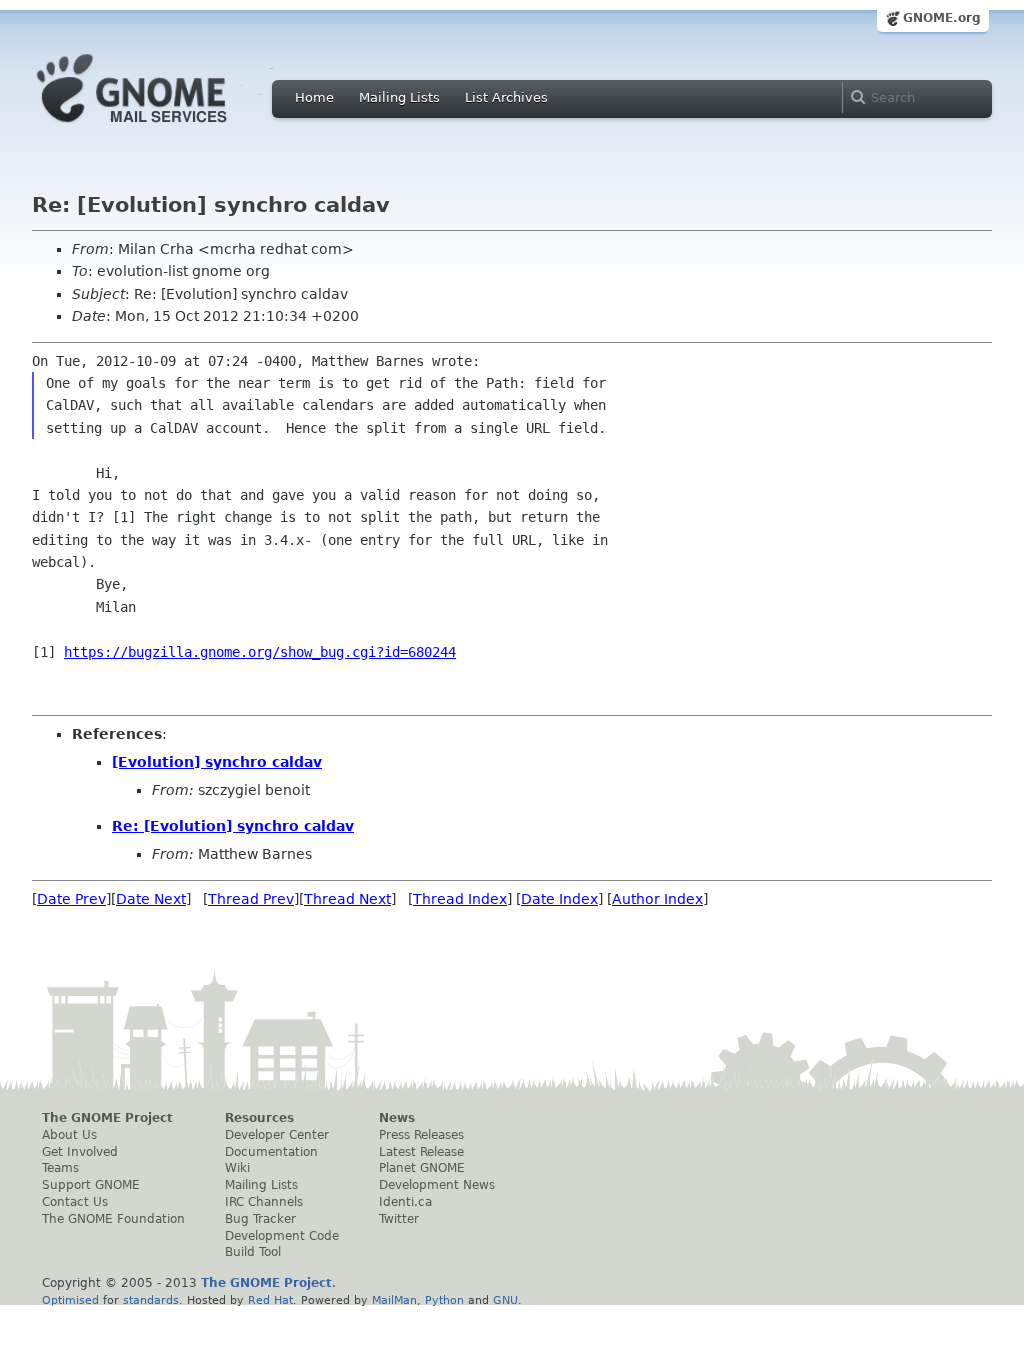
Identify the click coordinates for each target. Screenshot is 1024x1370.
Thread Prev (251, 899)
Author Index (657, 899)
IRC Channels (264, 1202)
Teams (60, 1168)
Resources (259, 1118)
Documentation (271, 1152)
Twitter (399, 1219)
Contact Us (75, 1202)
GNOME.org (942, 18)
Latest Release (421, 1152)
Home (314, 97)
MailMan (394, 1300)
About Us (69, 1135)
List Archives (506, 97)
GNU (505, 1300)
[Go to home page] (162, 128)
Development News (437, 1185)
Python (444, 1300)
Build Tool (253, 1252)
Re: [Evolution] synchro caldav (233, 826)
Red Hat (270, 1300)
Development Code (282, 1236)
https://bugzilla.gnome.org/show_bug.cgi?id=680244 (260, 652)
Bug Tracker (260, 1219)
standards (151, 1300)
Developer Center (277, 1135)
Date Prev (71, 899)
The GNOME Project (107, 1118)
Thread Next (347, 899)
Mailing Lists (399, 97)
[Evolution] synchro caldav (217, 762)
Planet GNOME (422, 1168)
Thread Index (460, 899)
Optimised (70, 1300)
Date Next (151, 899)
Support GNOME (91, 1185)
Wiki (237, 1168)
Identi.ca (405, 1202)
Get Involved (80, 1152)
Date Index (559, 899)
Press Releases (421, 1135)
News (397, 1118)
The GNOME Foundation (113, 1219)
